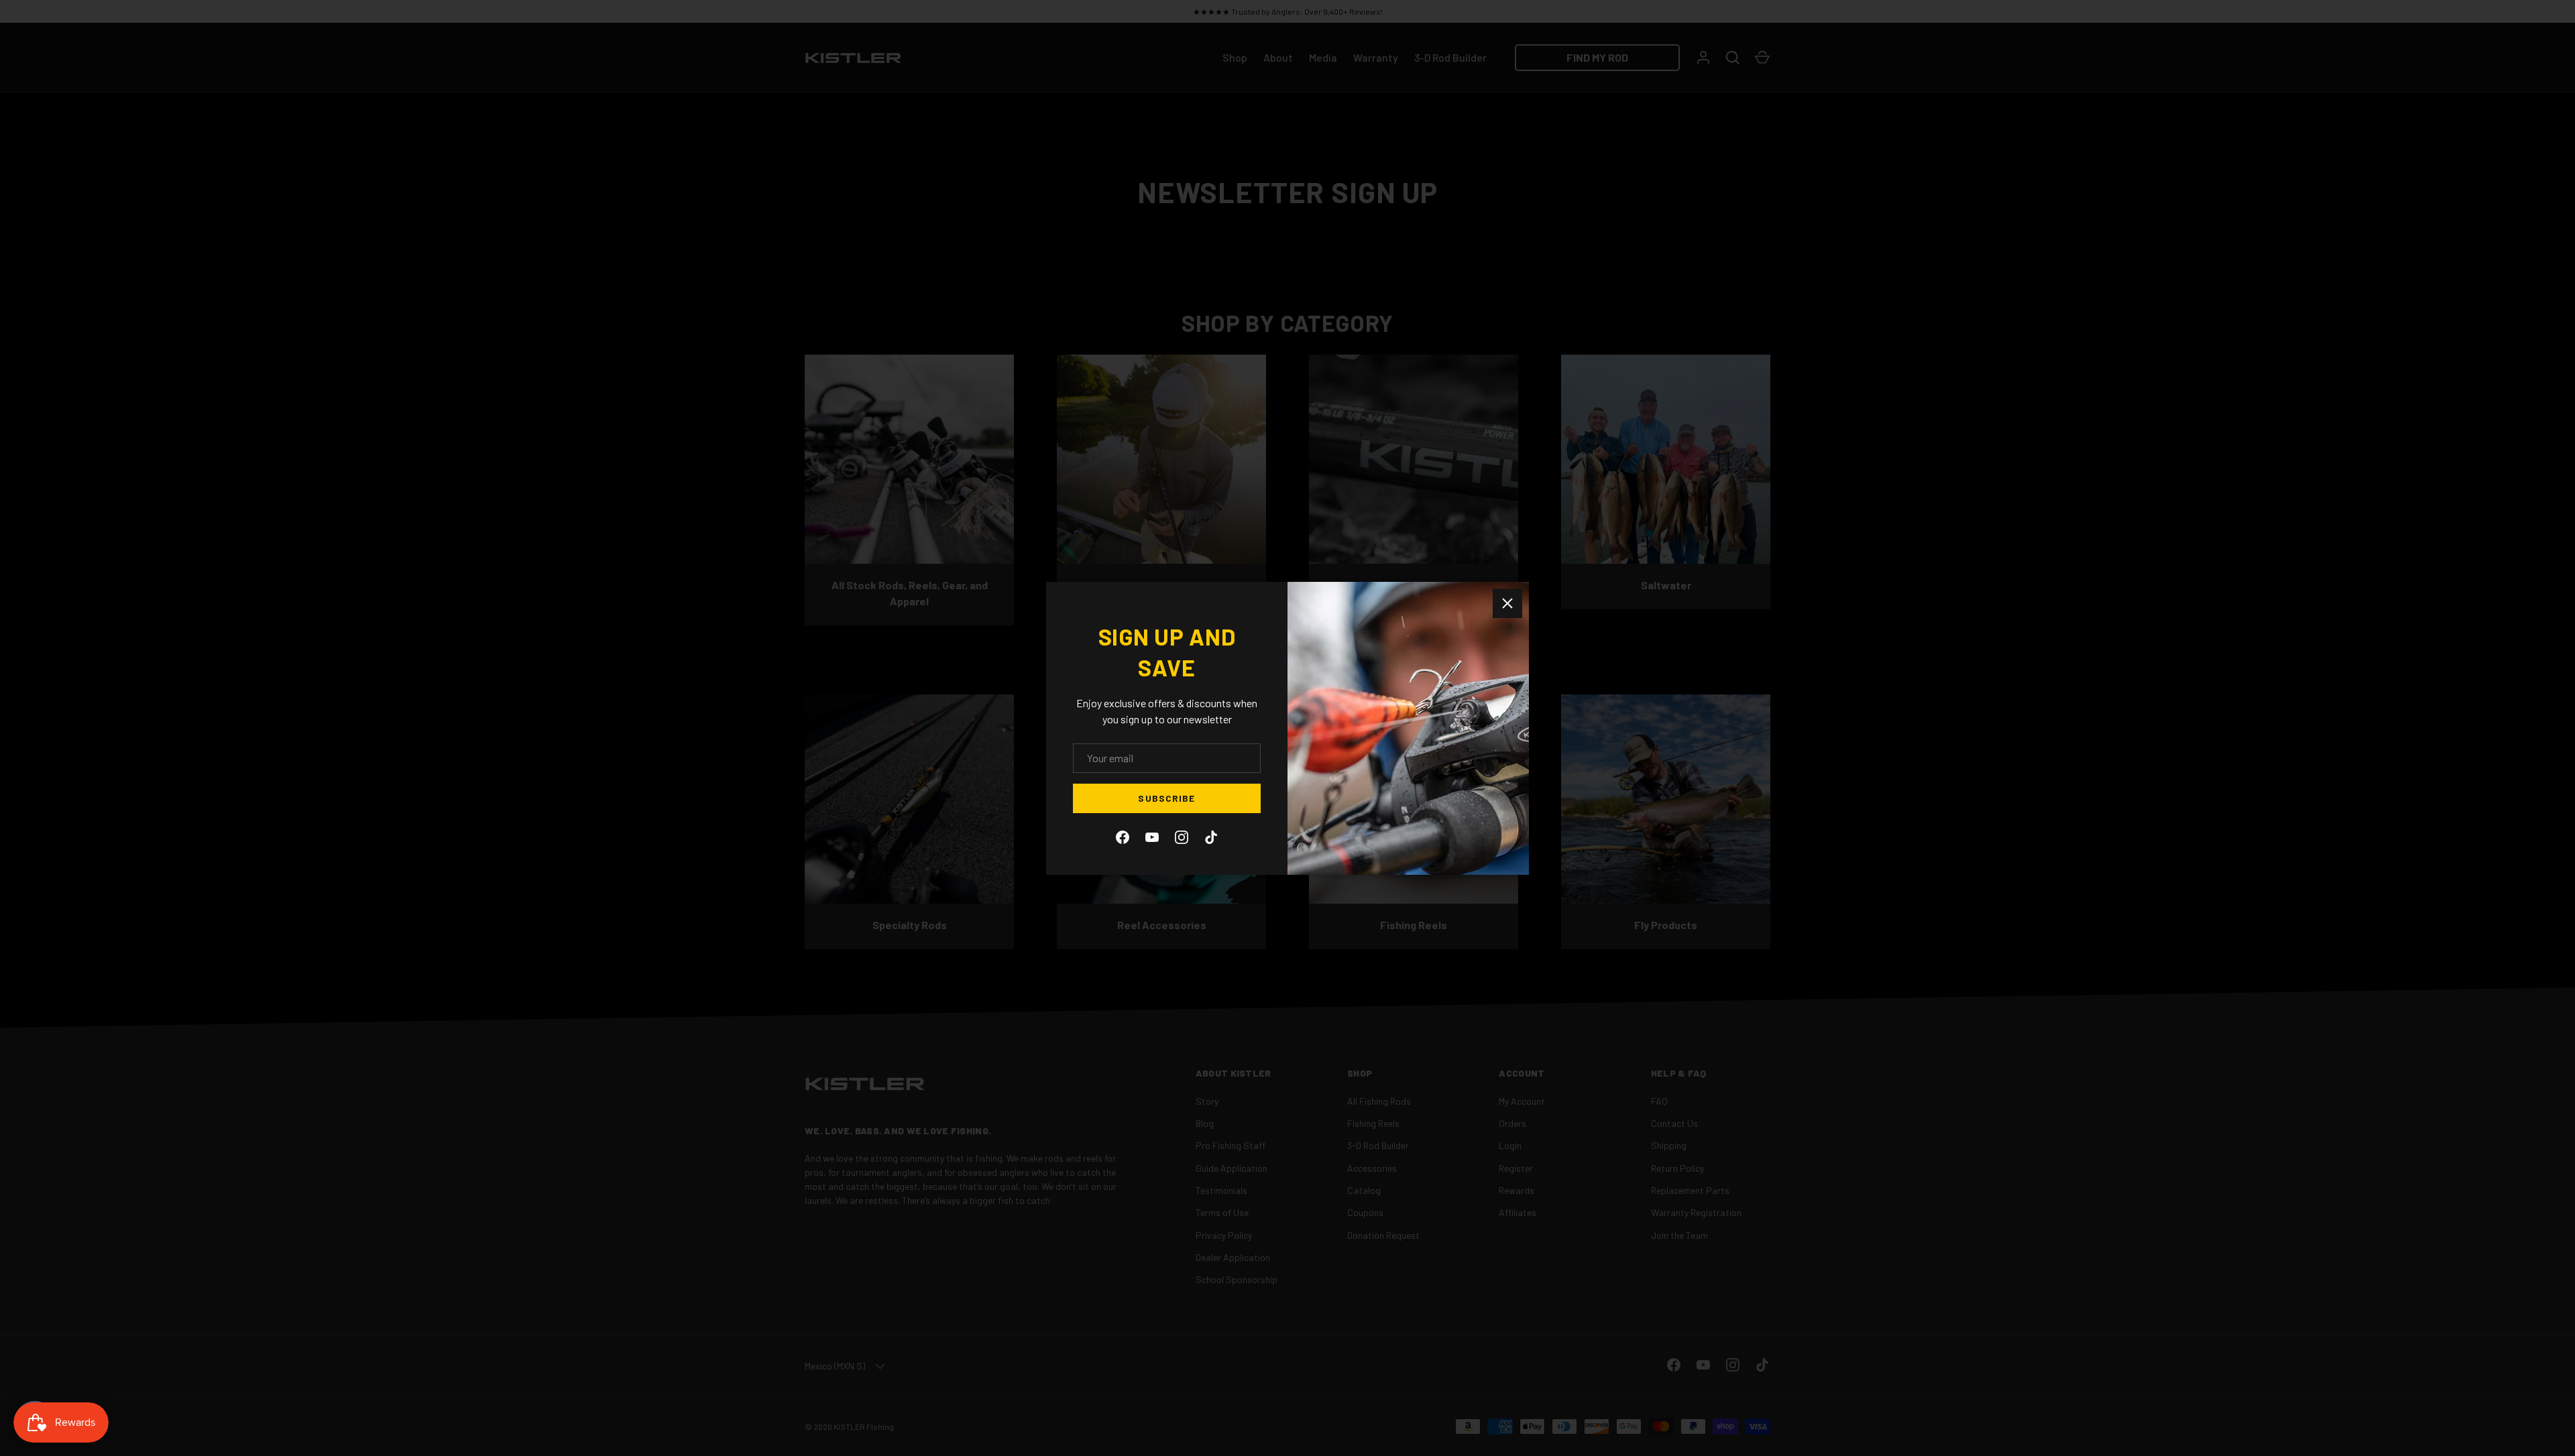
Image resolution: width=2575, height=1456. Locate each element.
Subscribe (1166, 798)
